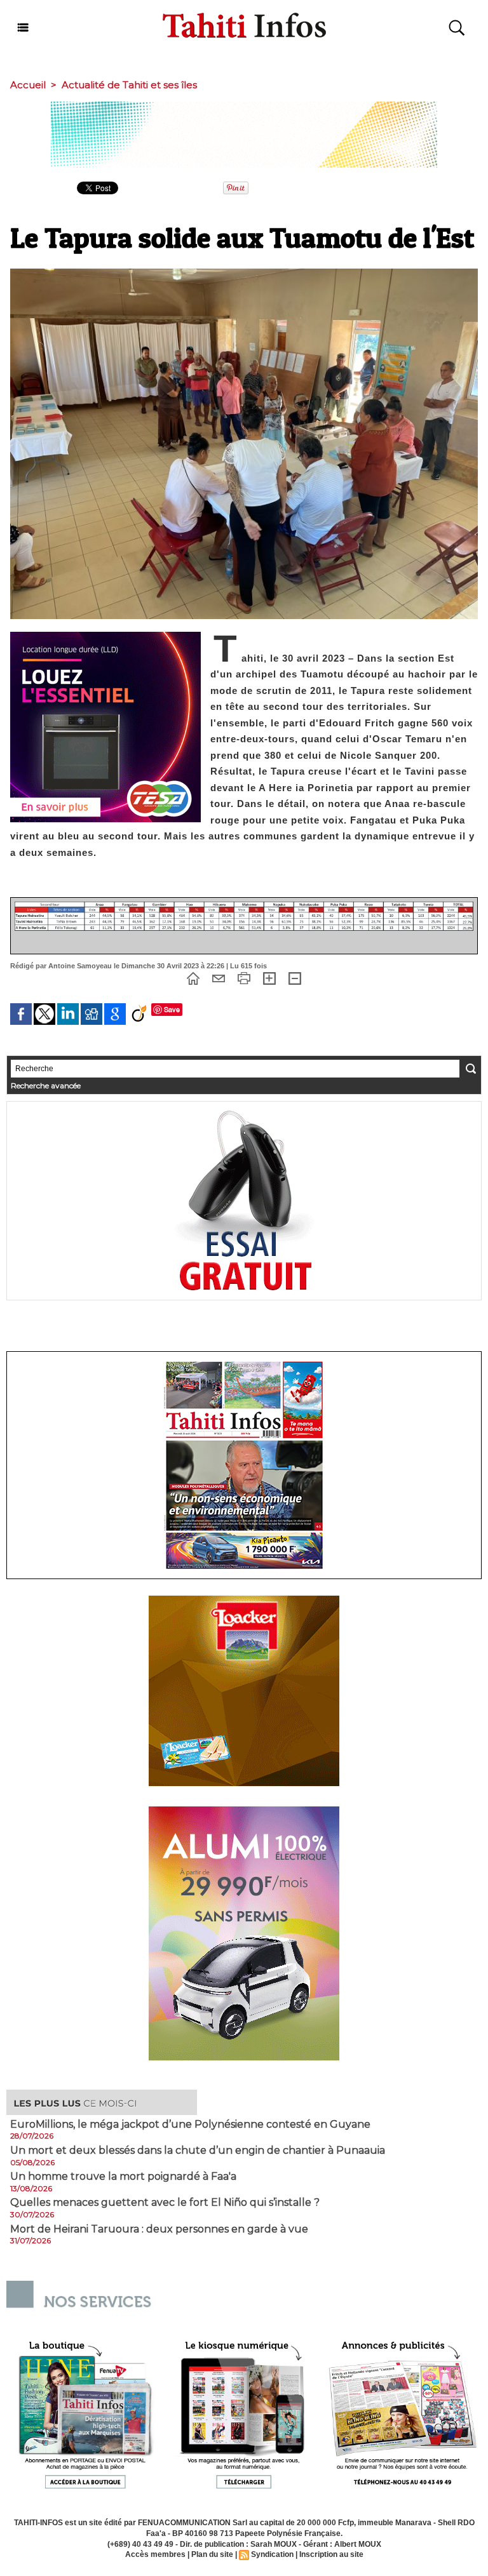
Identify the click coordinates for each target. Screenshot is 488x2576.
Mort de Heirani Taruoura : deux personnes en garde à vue (159, 2229)
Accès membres (155, 2554)
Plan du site (212, 2554)
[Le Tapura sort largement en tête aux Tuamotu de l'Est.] (244, 905)
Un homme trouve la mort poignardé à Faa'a (123, 2177)
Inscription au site (331, 2554)
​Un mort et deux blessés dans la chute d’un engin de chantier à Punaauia (198, 2151)
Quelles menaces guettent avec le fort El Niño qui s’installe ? (165, 2203)
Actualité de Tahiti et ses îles (129, 85)
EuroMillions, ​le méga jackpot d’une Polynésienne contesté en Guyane (190, 2125)
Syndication (272, 2554)
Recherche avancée (46, 1085)
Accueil (28, 85)
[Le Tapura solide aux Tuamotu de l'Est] (244, 272)
